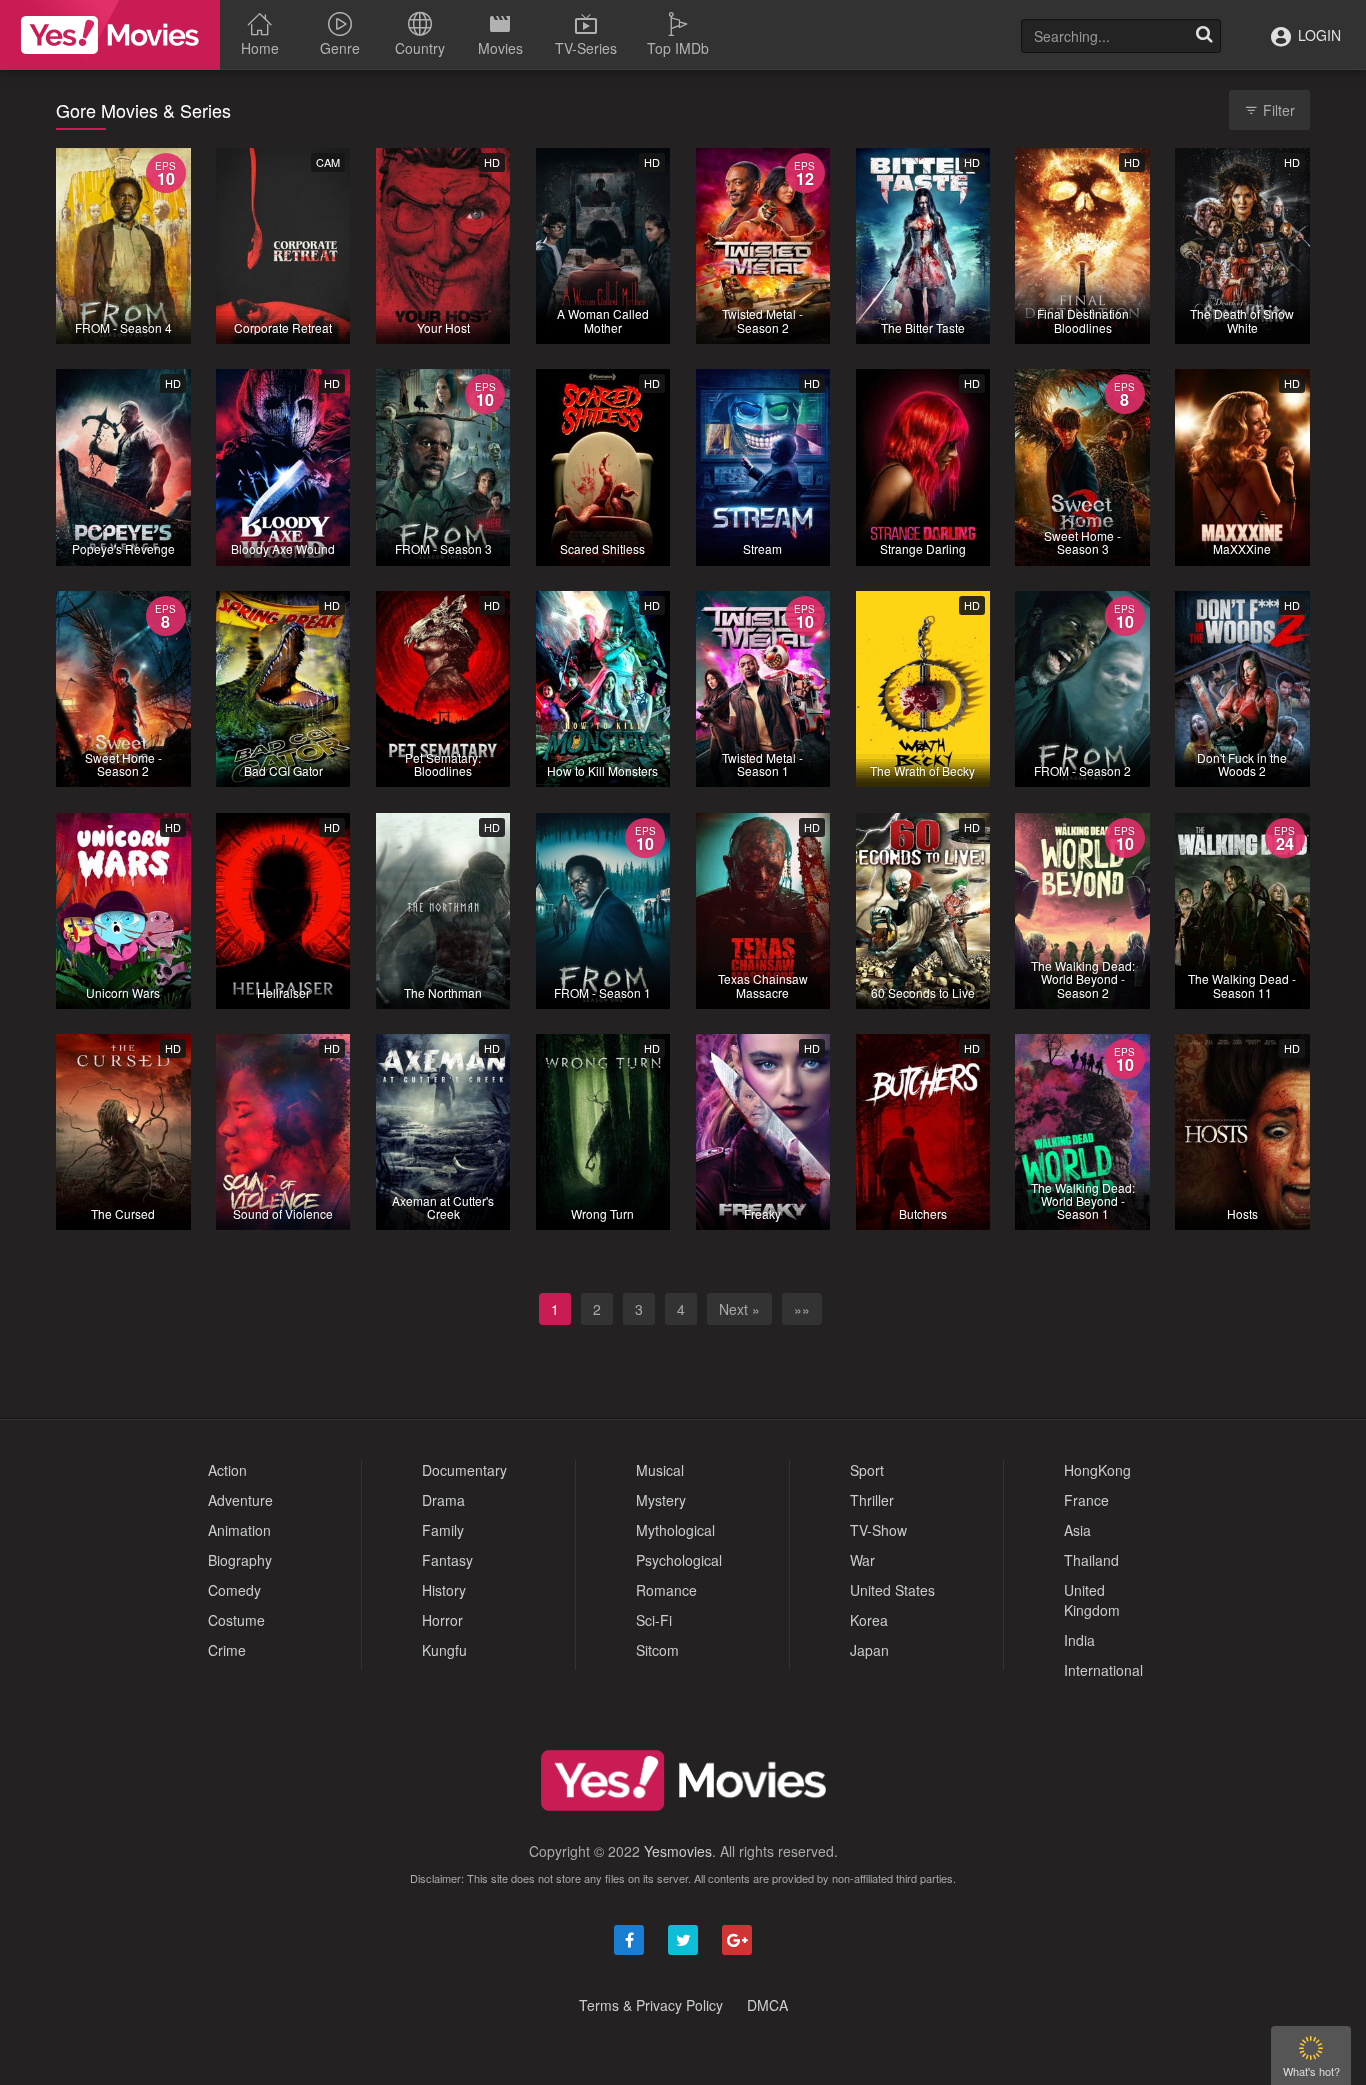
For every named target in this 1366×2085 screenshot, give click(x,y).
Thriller (872, 1500)
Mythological (675, 1530)
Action (227, 1470)
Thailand (1091, 1560)
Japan (869, 1650)
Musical (660, 1470)
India (1079, 1640)
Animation (239, 1530)
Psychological (679, 1560)
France (1086, 1500)
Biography (240, 1560)
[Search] (1204, 36)
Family (443, 1530)
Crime (227, 1650)
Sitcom (657, 1650)
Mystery (661, 1500)
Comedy (234, 1590)
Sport (867, 1470)
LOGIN (1317, 35)
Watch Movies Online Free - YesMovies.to (110, 35)
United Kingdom (1092, 1600)
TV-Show (878, 1530)
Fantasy (447, 1560)
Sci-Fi (654, 1620)
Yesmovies (678, 1851)
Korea (869, 1620)
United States (892, 1590)
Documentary (464, 1470)
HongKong (1097, 1470)
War (862, 1560)
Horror (442, 1620)
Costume (236, 1620)
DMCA (767, 2005)
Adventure (240, 1500)
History (444, 1590)
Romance (666, 1590)
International (1103, 1670)
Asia (1077, 1530)
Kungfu (444, 1650)
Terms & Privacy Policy (651, 2005)
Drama (443, 1500)
